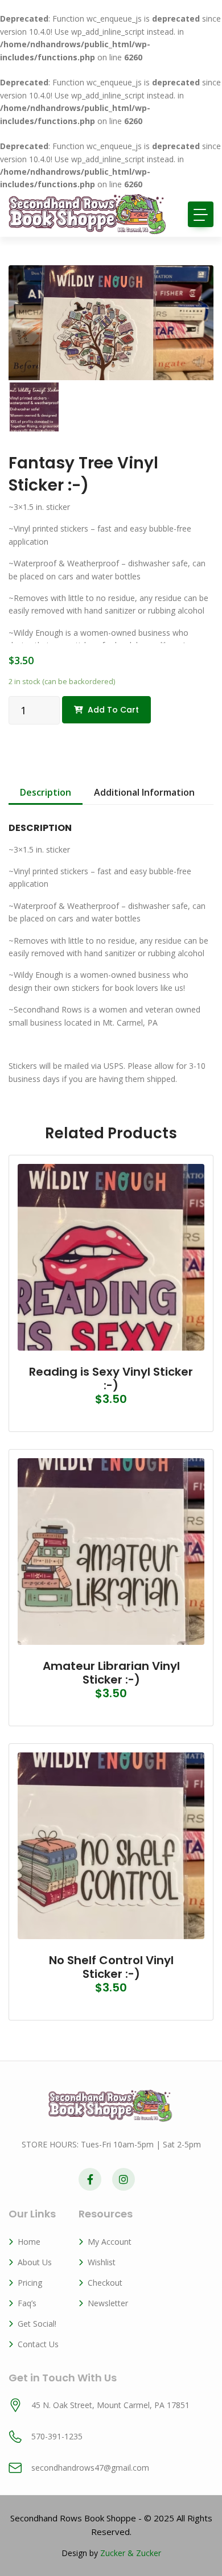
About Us (35, 2262)
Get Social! (37, 2324)
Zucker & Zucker (131, 2553)
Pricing (30, 2283)
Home (29, 2242)
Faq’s (27, 2303)
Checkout (105, 2283)
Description (46, 792)
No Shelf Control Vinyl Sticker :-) (111, 1967)
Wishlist (102, 2262)
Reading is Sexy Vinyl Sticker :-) (111, 1378)
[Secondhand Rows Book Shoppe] (88, 214)
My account (110, 2242)
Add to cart (113, 710)
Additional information (144, 792)
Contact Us (38, 2344)
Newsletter (108, 2303)
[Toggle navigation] (201, 214)
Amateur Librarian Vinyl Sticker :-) (111, 1673)
